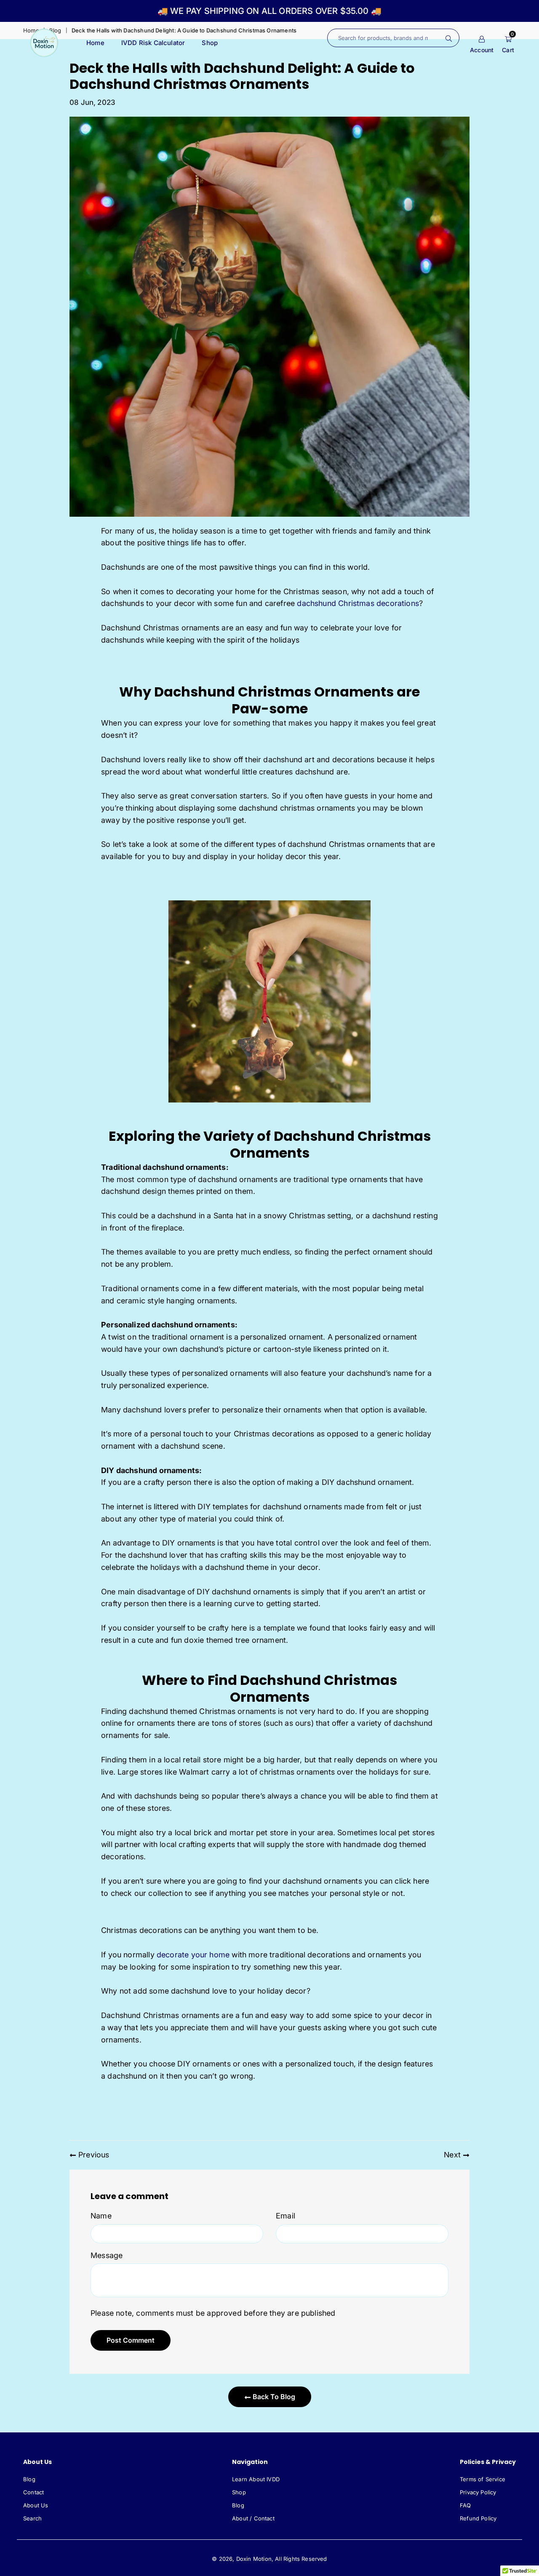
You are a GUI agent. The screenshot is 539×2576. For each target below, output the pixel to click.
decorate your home (193, 1955)
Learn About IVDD (256, 2479)
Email (286, 2216)
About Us (36, 2505)
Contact (33, 2492)
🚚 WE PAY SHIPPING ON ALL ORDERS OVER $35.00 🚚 (269, 11)
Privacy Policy (478, 2492)
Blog (29, 2479)
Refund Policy (478, 2518)
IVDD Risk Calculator (153, 43)
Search (32, 2518)
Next (452, 2155)
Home (95, 43)
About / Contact (253, 2518)
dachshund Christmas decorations (358, 603)
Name (101, 2216)
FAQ (466, 2505)
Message (107, 2255)
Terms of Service (483, 2479)
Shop (210, 43)
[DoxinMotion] (44, 42)
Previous (94, 2155)
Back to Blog (273, 2397)
